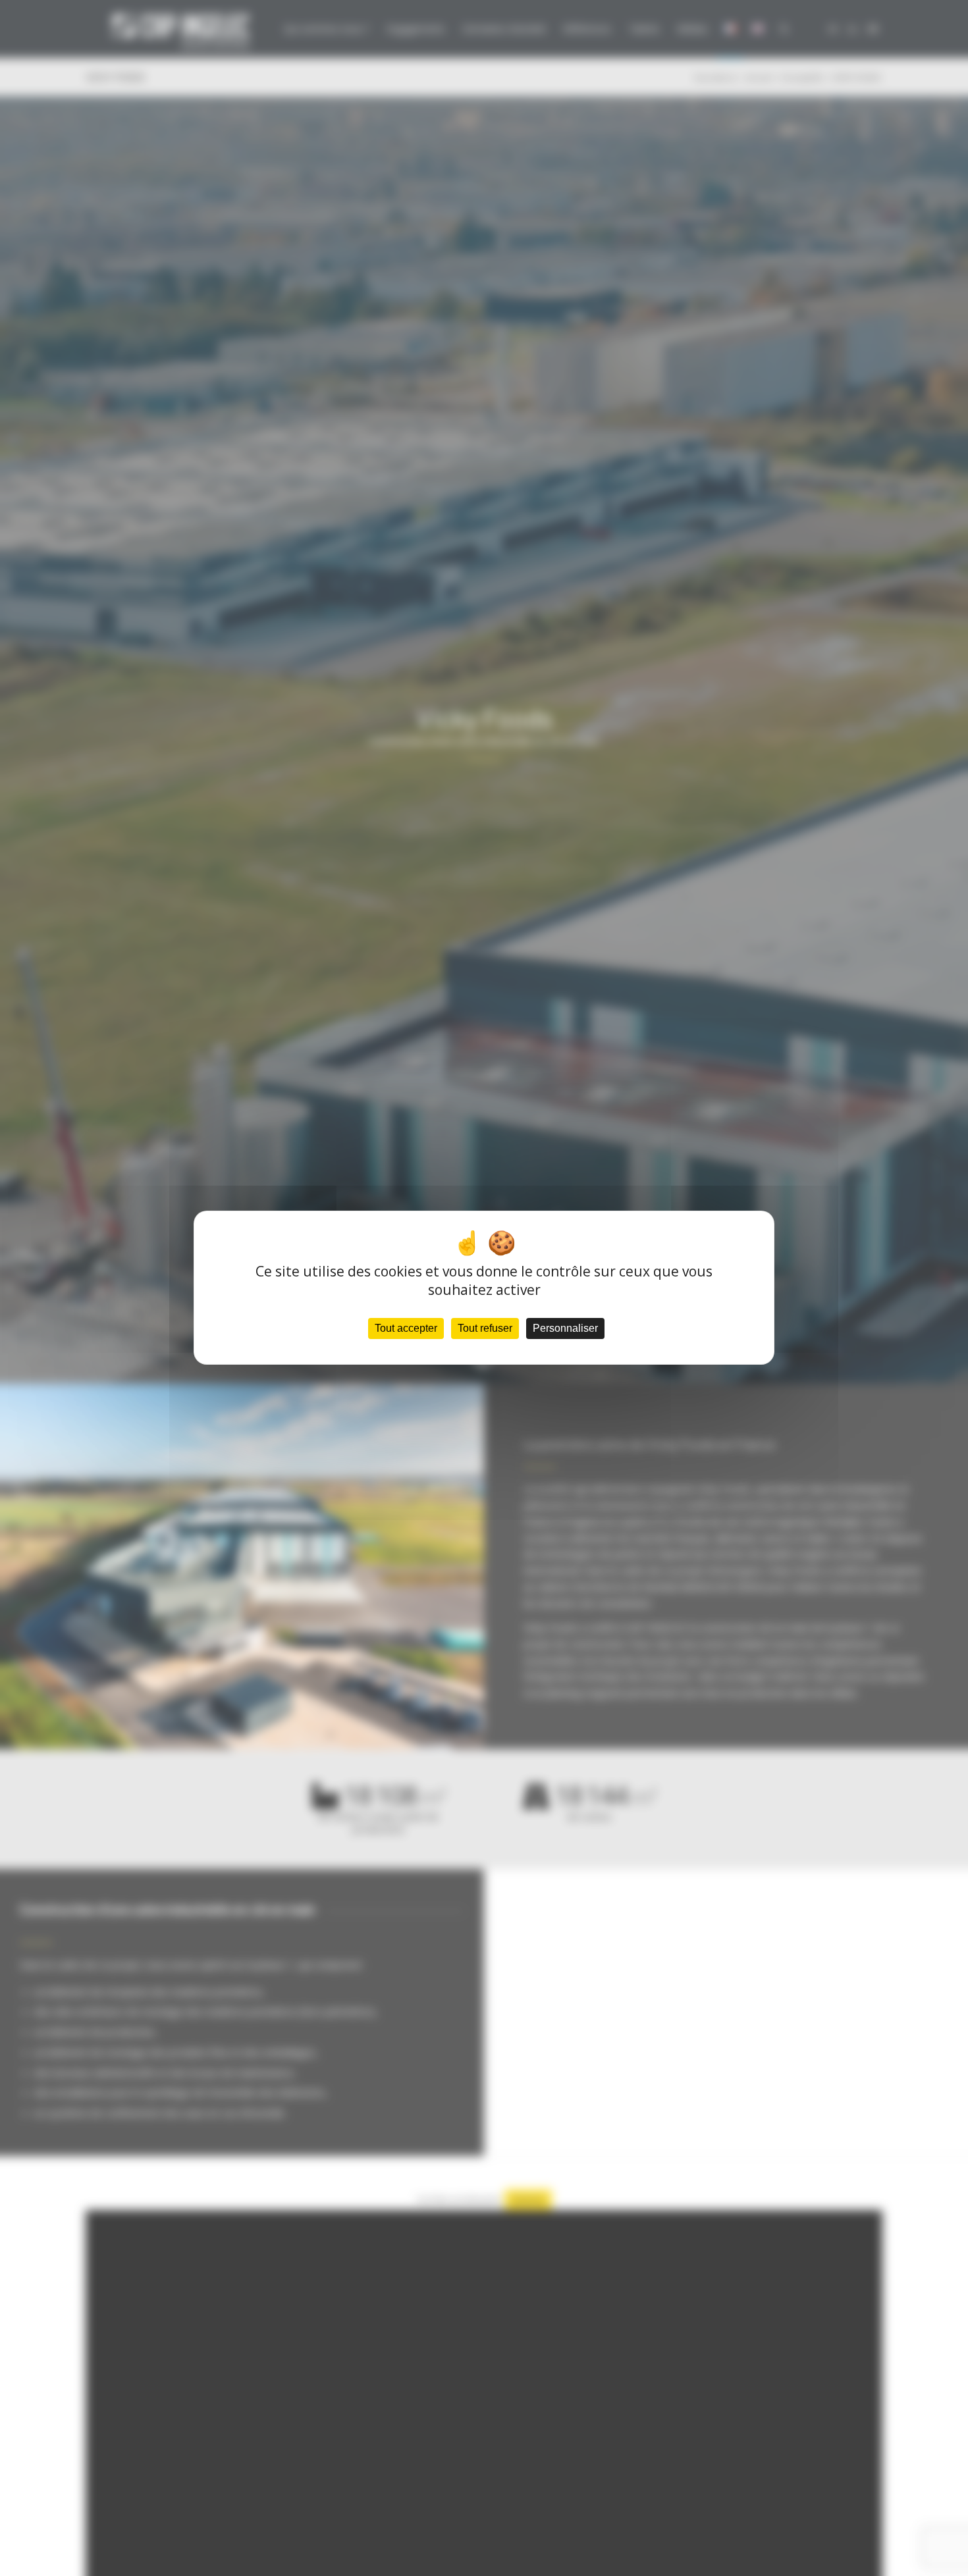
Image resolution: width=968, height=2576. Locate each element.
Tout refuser (485, 1329)
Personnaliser (565, 1329)
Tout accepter (406, 1329)
